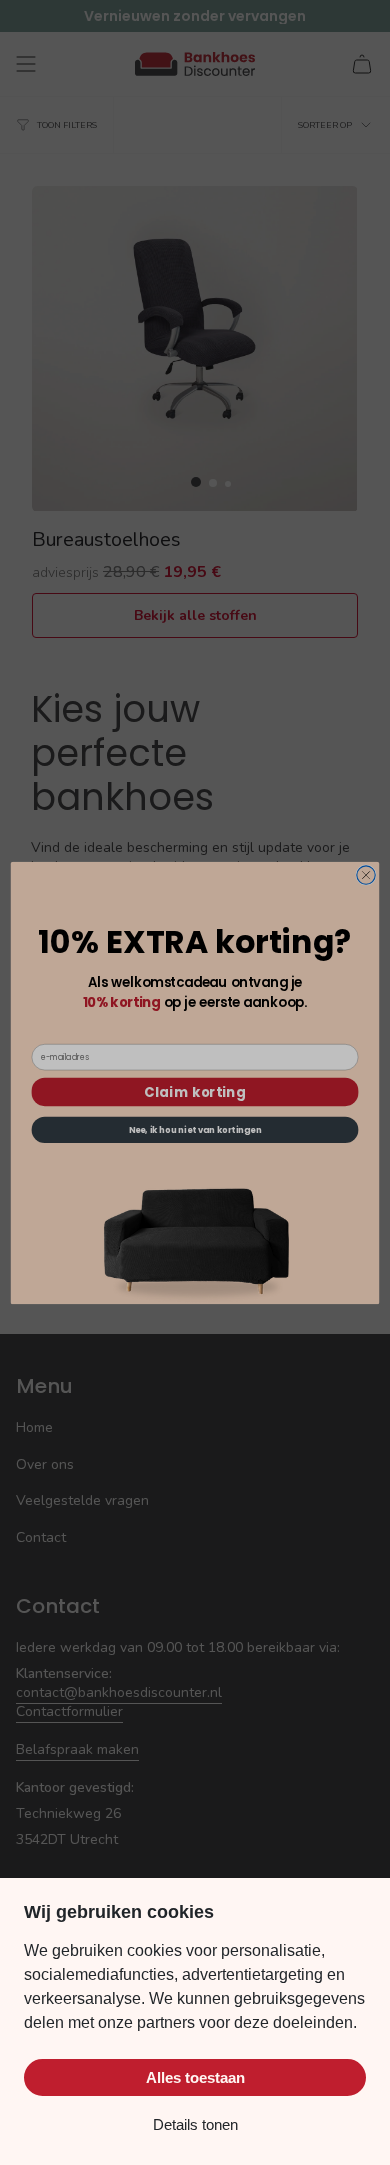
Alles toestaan (195, 2077)
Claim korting (195, 1091)
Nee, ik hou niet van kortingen (195, 1129)
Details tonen (195, 2124)
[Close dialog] (366, 874)
